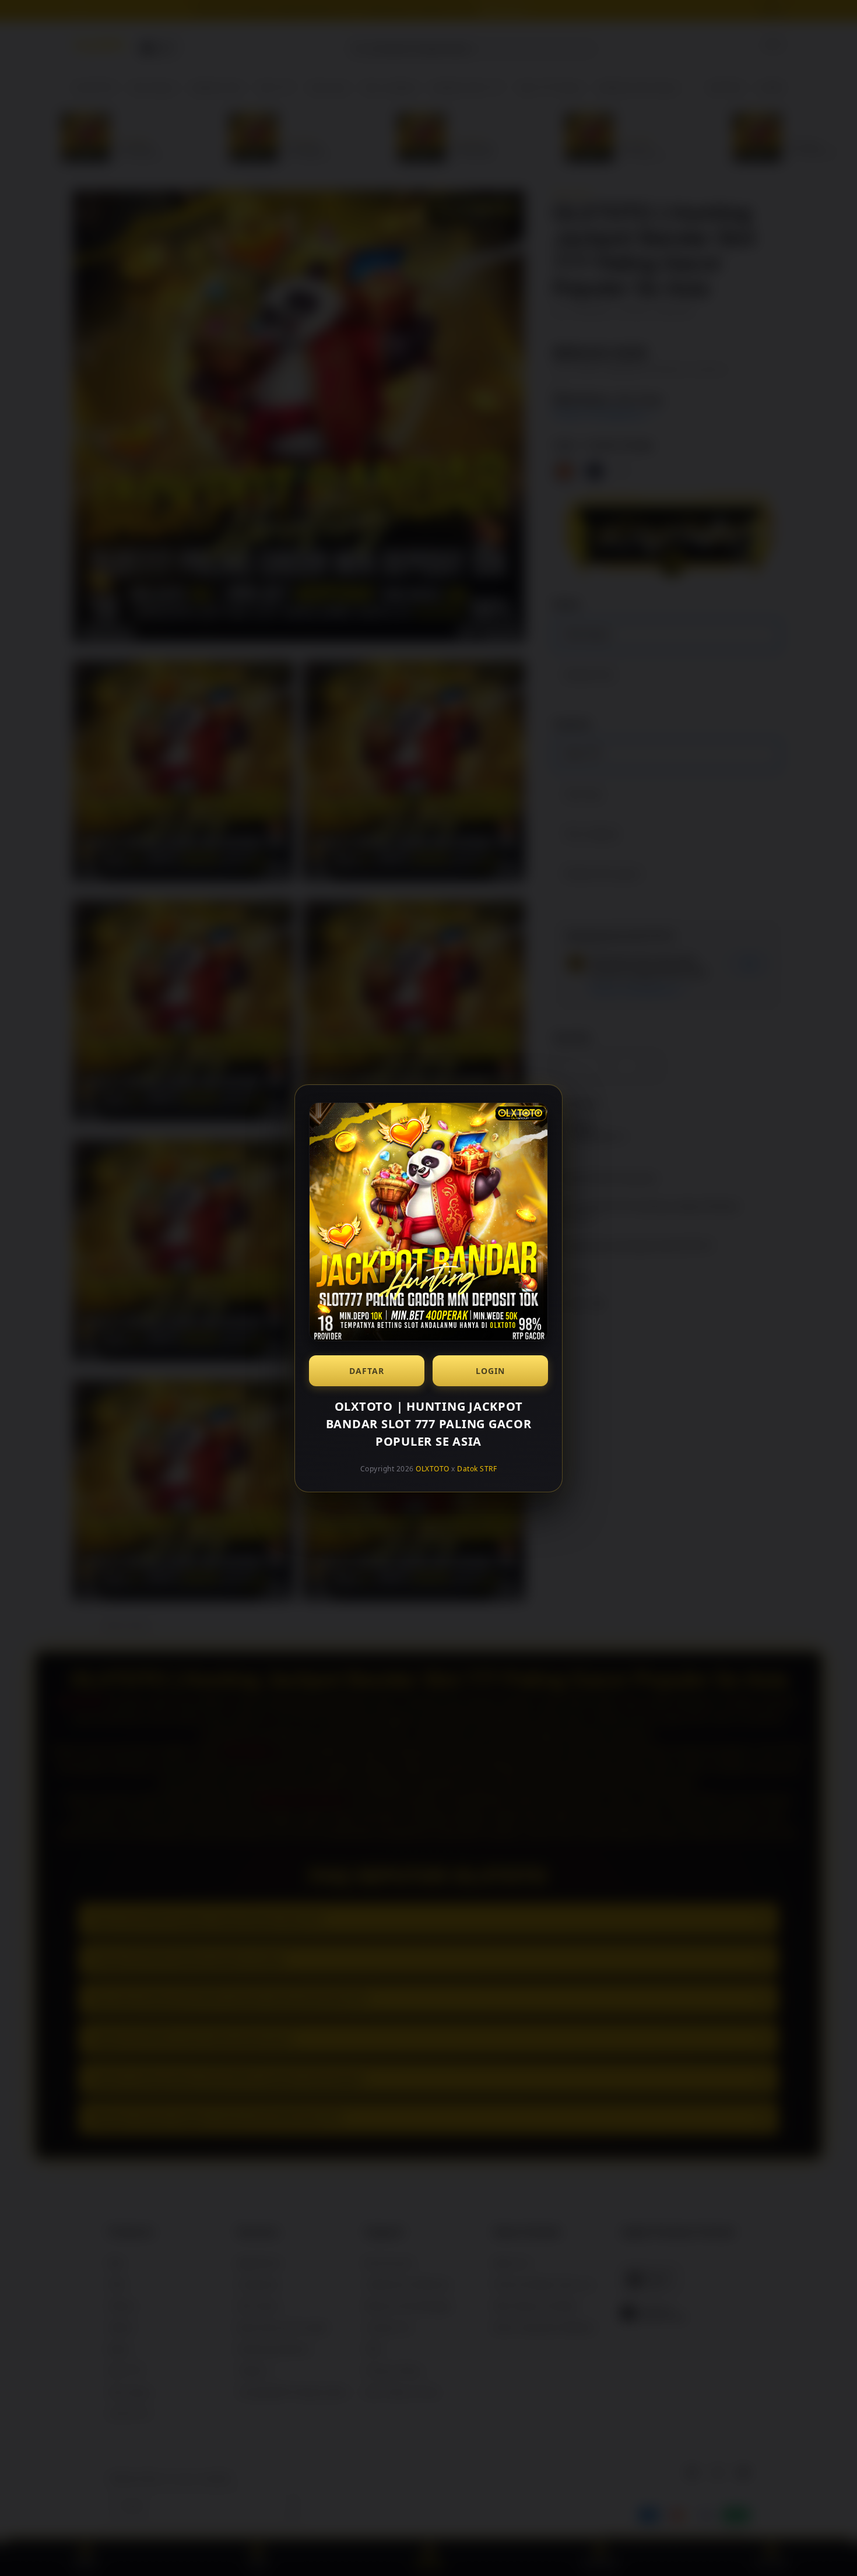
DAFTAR (367, 1371)
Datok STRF (477, 1469)
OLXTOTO (433, 1469)
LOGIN (490, 1371)
